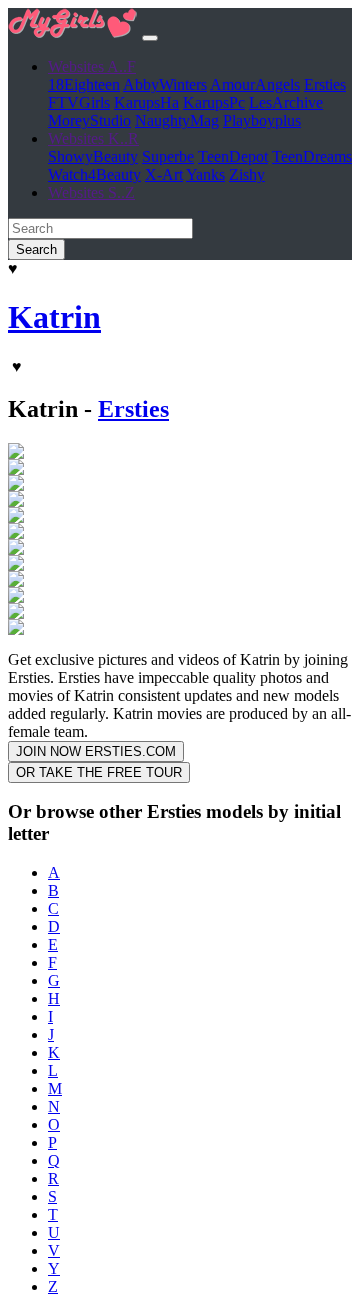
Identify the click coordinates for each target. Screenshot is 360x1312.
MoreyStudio (89, 120)
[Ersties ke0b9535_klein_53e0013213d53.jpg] (16, 485)
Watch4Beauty (94, 174)
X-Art (164, 174)
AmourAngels (255, 84)
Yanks (205, 174)
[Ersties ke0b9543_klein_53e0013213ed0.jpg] (16, 501)
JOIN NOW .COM (96, 751)
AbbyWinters (165, 84)
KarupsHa (146, 102)
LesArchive (286, 102)
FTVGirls (79, 102)
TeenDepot (233, 156)
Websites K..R (93, 138)
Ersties (325, 84)
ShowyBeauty (93, 156)
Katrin (54, 317)
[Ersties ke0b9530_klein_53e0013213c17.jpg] (16, 469)
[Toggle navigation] (150, 38)
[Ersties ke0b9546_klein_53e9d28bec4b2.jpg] (16, 517)
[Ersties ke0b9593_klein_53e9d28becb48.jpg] (16, 581)
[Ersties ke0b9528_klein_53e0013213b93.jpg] (16, 453)
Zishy (247, 174)
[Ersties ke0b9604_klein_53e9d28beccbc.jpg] (16, 597)
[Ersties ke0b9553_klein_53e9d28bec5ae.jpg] (16, 533)
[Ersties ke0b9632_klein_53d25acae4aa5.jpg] (16, 629)
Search (36, 249)
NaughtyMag (177, 120)
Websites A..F (92, 66)
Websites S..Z (91, 192)
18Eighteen (84, 84)
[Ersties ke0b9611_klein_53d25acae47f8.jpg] (16, 613)
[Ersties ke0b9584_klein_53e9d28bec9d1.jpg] (16, 565)
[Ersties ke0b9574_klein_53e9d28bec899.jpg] (16, 549)
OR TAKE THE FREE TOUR (99, 772)
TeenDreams (312, 156)
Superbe (168, 156)
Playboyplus (262, 120)
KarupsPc (214, 102)
